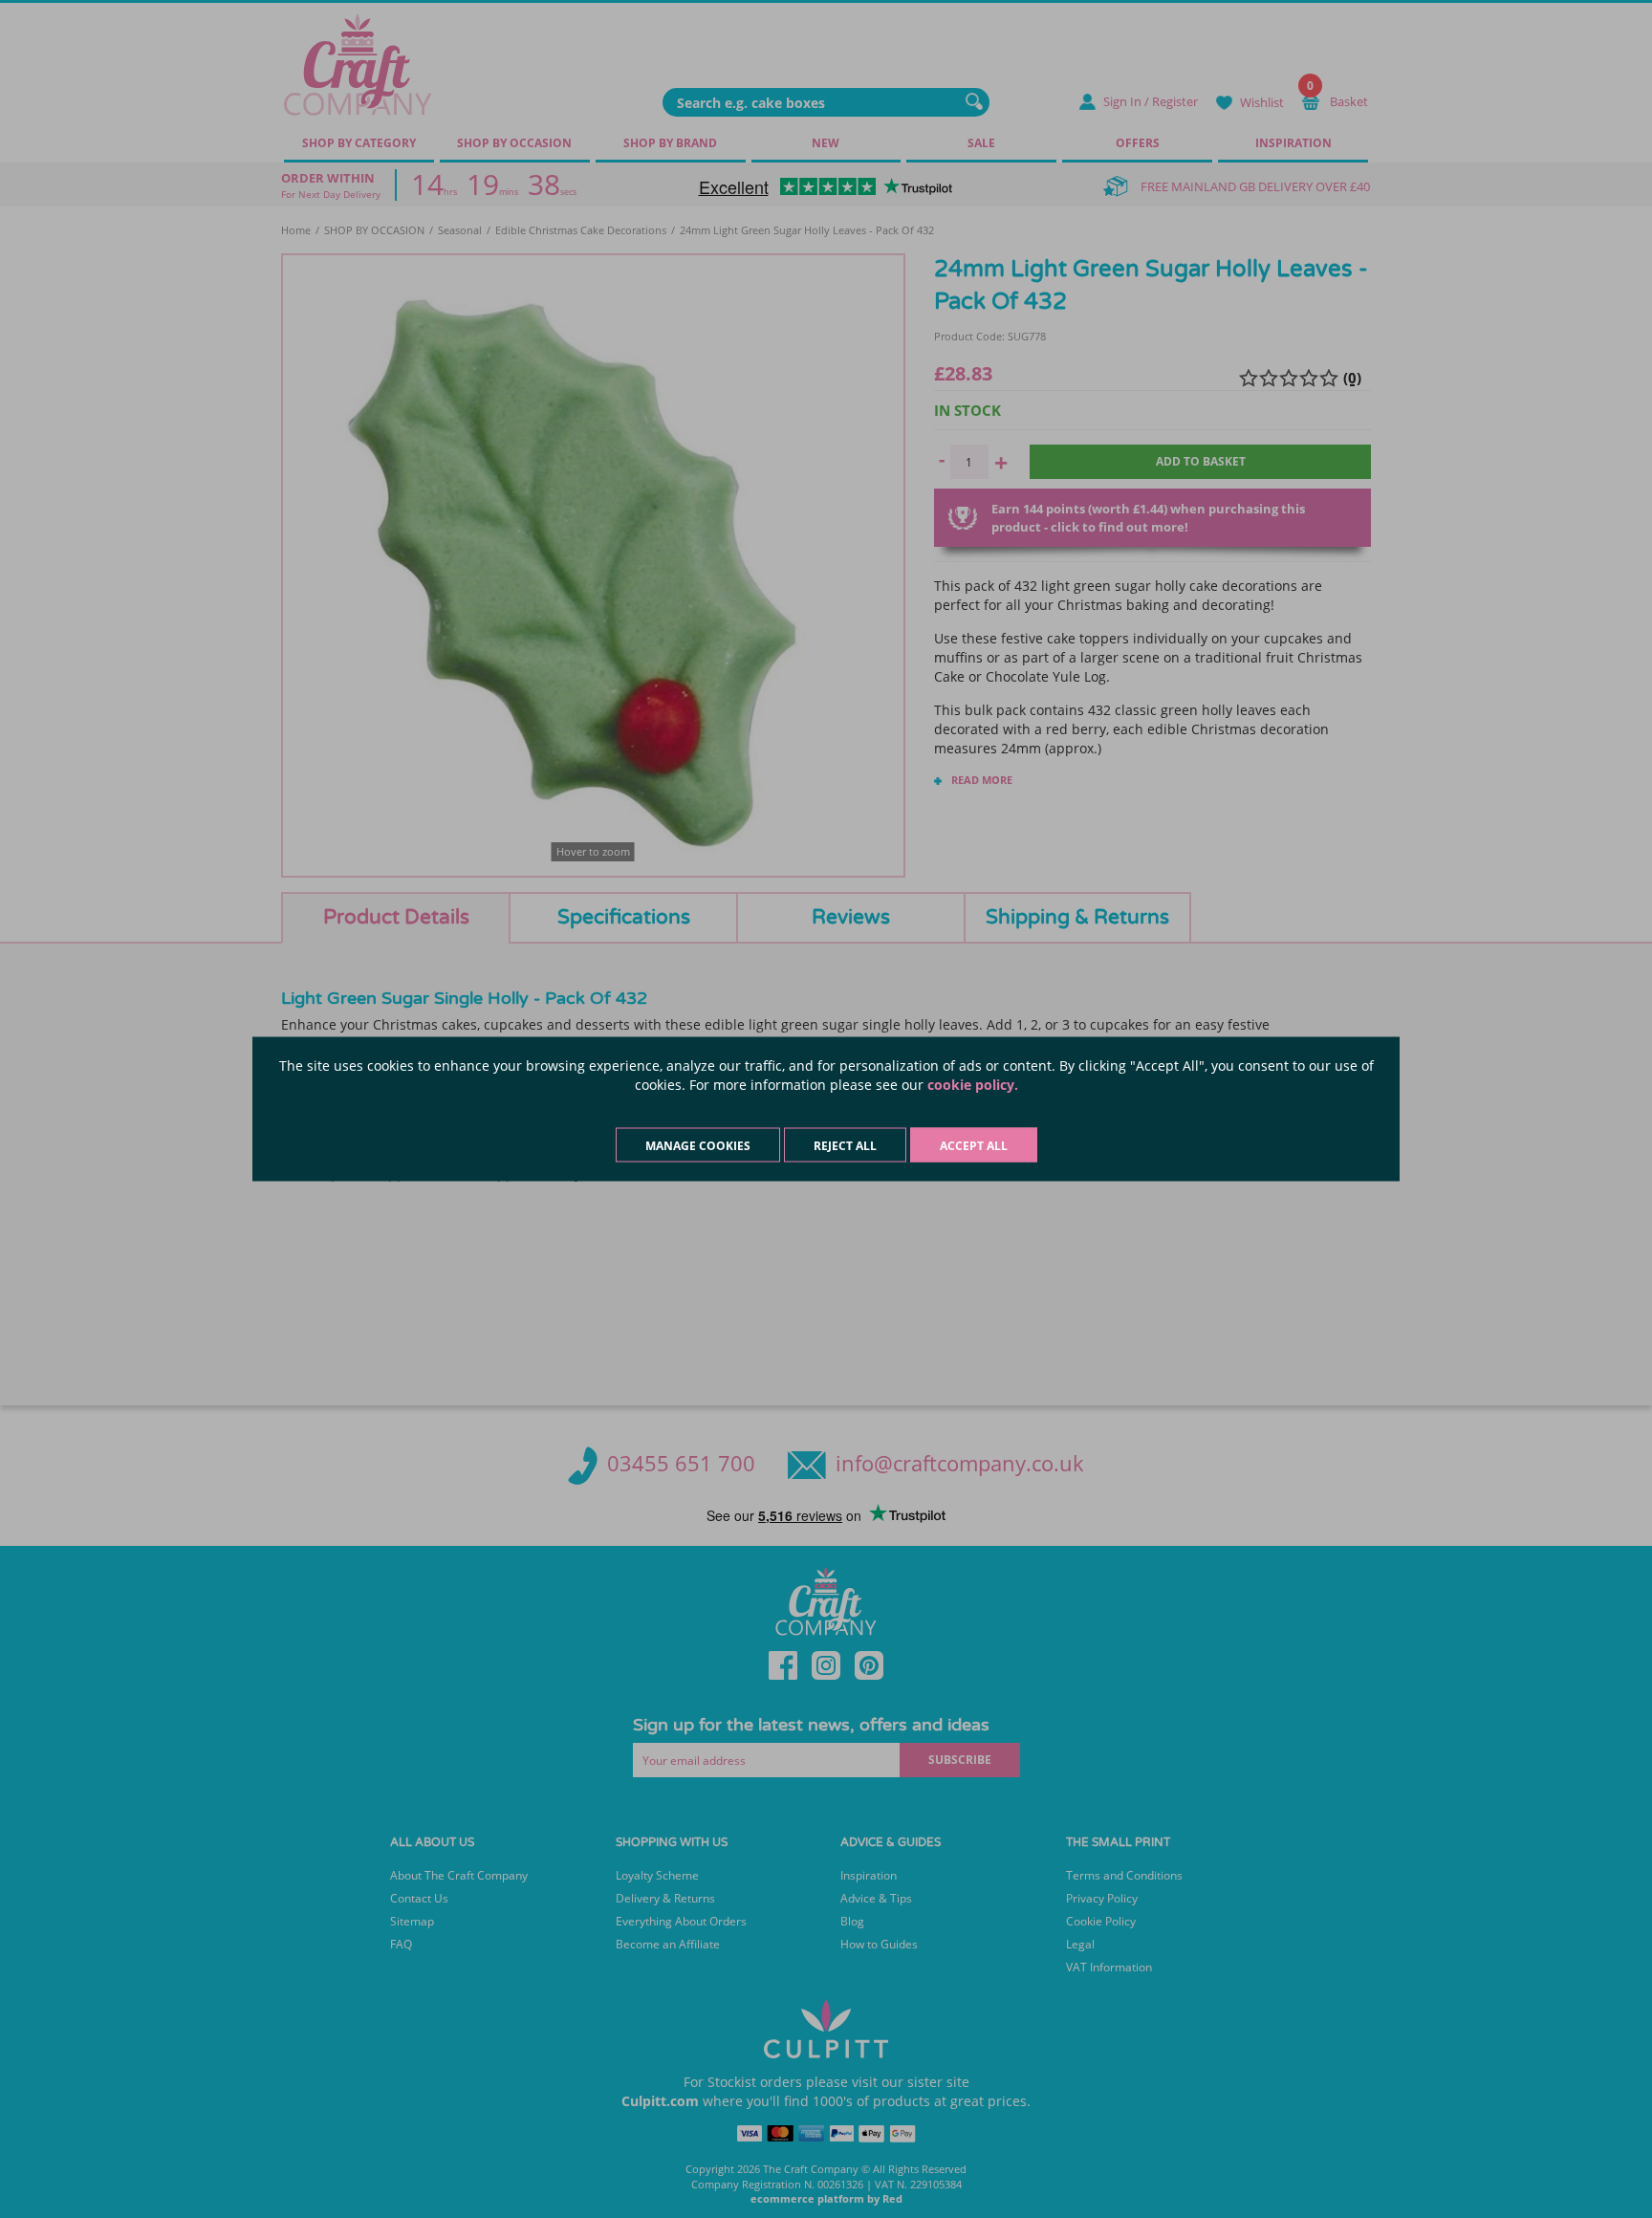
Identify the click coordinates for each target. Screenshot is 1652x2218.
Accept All (974, 1146)
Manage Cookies (698, 1146)
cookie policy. (973, 1085)
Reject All (845, 1146)
